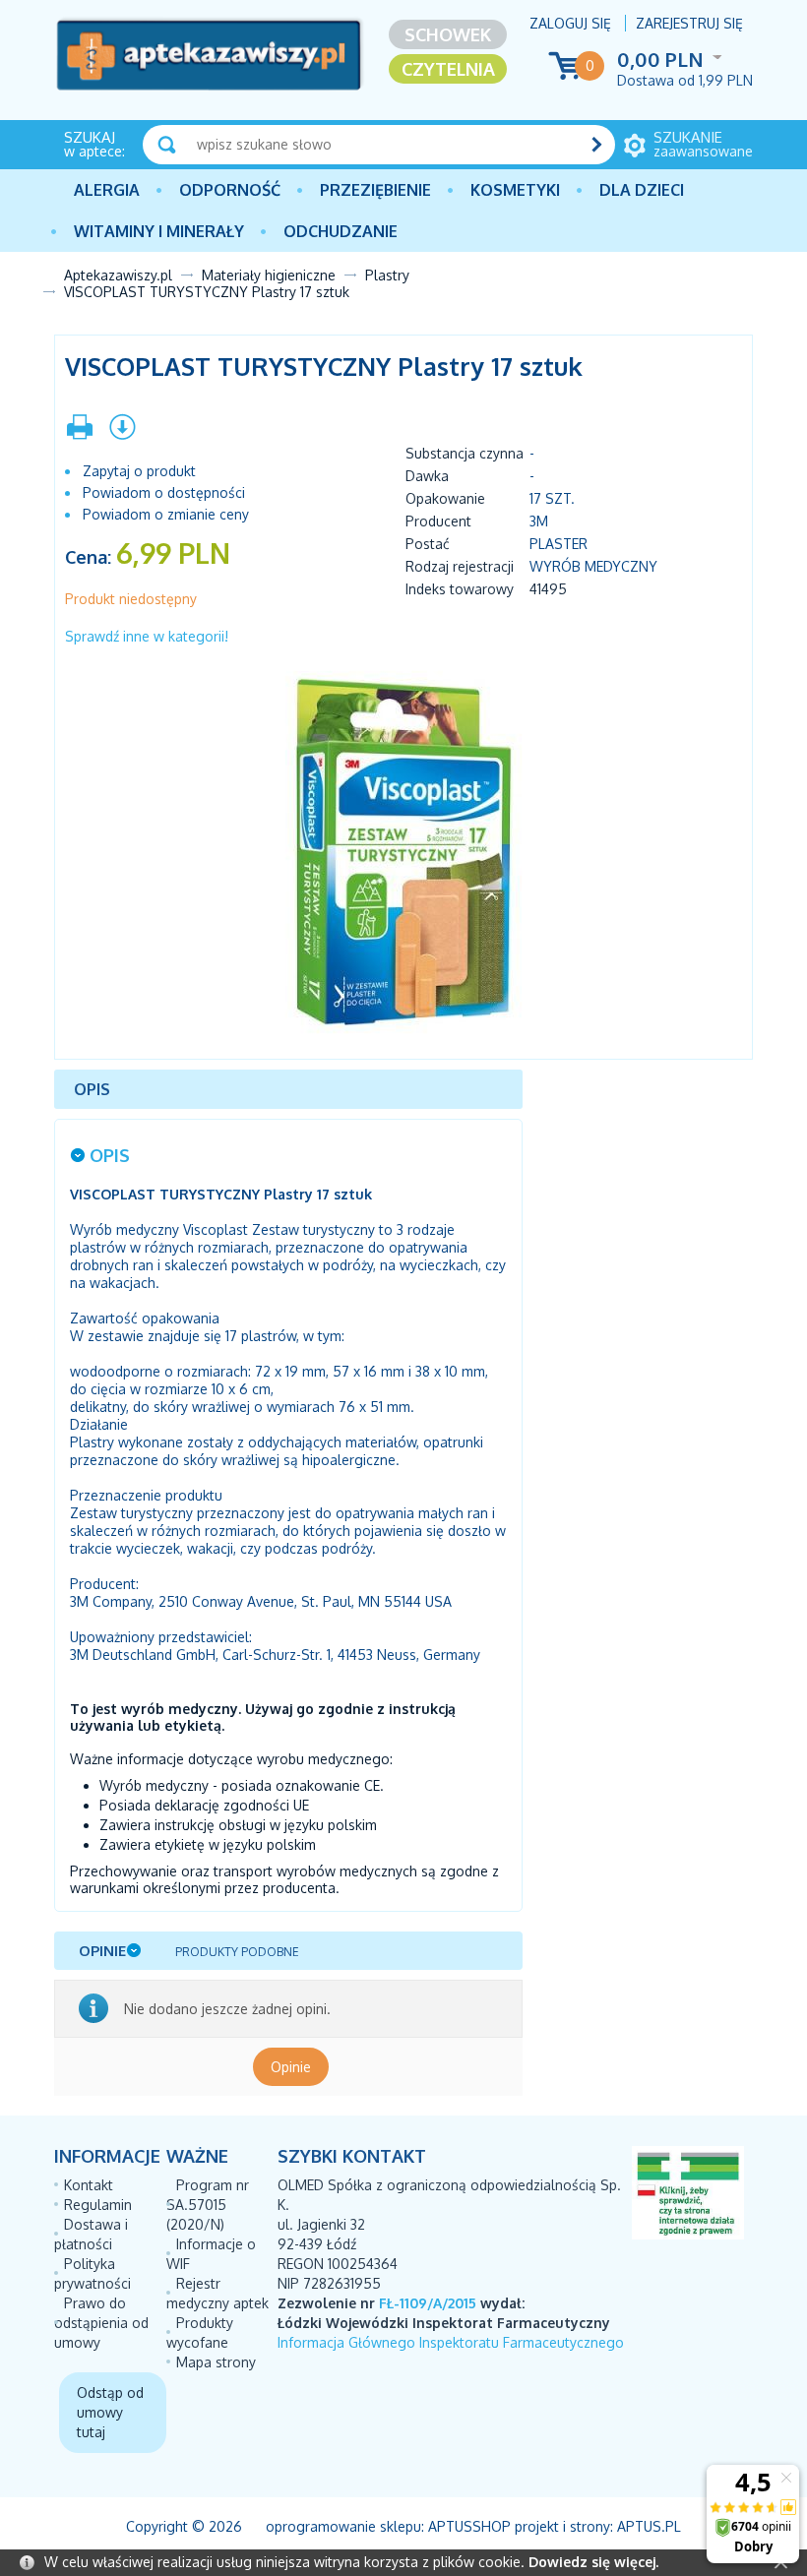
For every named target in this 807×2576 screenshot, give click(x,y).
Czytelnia (448, 69)
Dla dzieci (642, 190)
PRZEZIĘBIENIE (375, 190)
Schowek (448, 34)
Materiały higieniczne (269, 275)
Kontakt (89, 2185)
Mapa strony (216, 2362)
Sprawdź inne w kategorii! (147, 636)
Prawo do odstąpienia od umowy (101, 2323)
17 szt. (552, 498)
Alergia (107, 190)
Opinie (291, 2067)
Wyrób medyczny (593, 566)
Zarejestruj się (689, 23)
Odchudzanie (341, 231)
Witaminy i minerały (159, 231)
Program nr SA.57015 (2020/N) (208, 2205)
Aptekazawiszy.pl (118, 275)
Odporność (230, 190)
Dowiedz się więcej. (593, 2562)
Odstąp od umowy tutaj (110, 2412)
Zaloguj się (570, 23)
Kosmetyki (515, 190)
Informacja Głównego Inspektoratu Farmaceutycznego (451, 2342)
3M (539, 521)
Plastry (387, 275)
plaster (559, 544)
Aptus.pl (649, 2526)
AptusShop (469, 2526)
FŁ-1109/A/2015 (428, 2303)
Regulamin (98, 2205)
